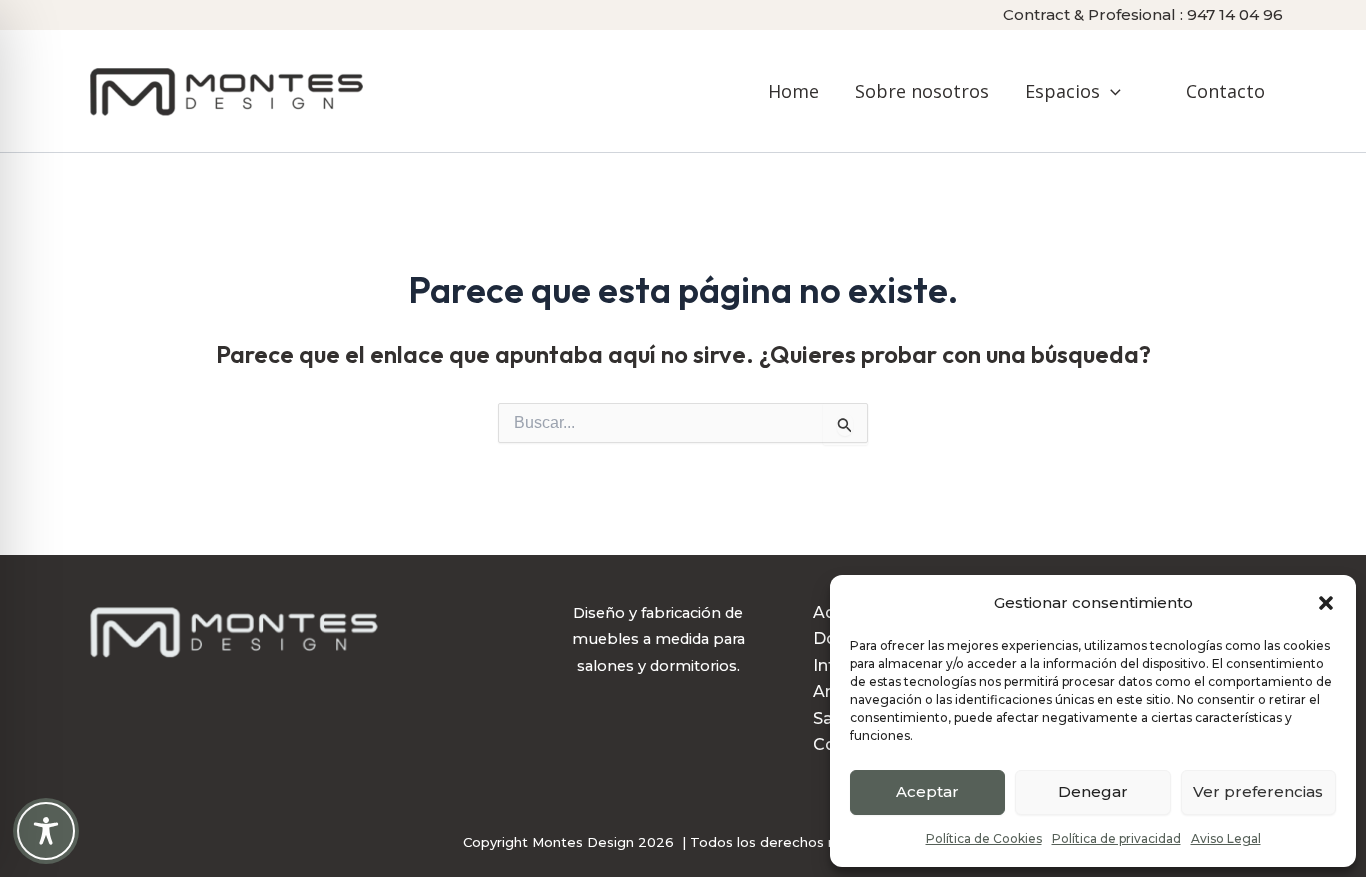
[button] (1326, 603)
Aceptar (927, 791)
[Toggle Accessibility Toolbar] (46, 831)
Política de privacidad (1116, 838)
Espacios (1062, 91)
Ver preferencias (1258, 791)
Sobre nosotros (922, 91)
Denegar (1093, 791)
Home (793, 91)
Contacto (1225, 91)
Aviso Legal (1226, 838)
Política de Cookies (984, 838)
